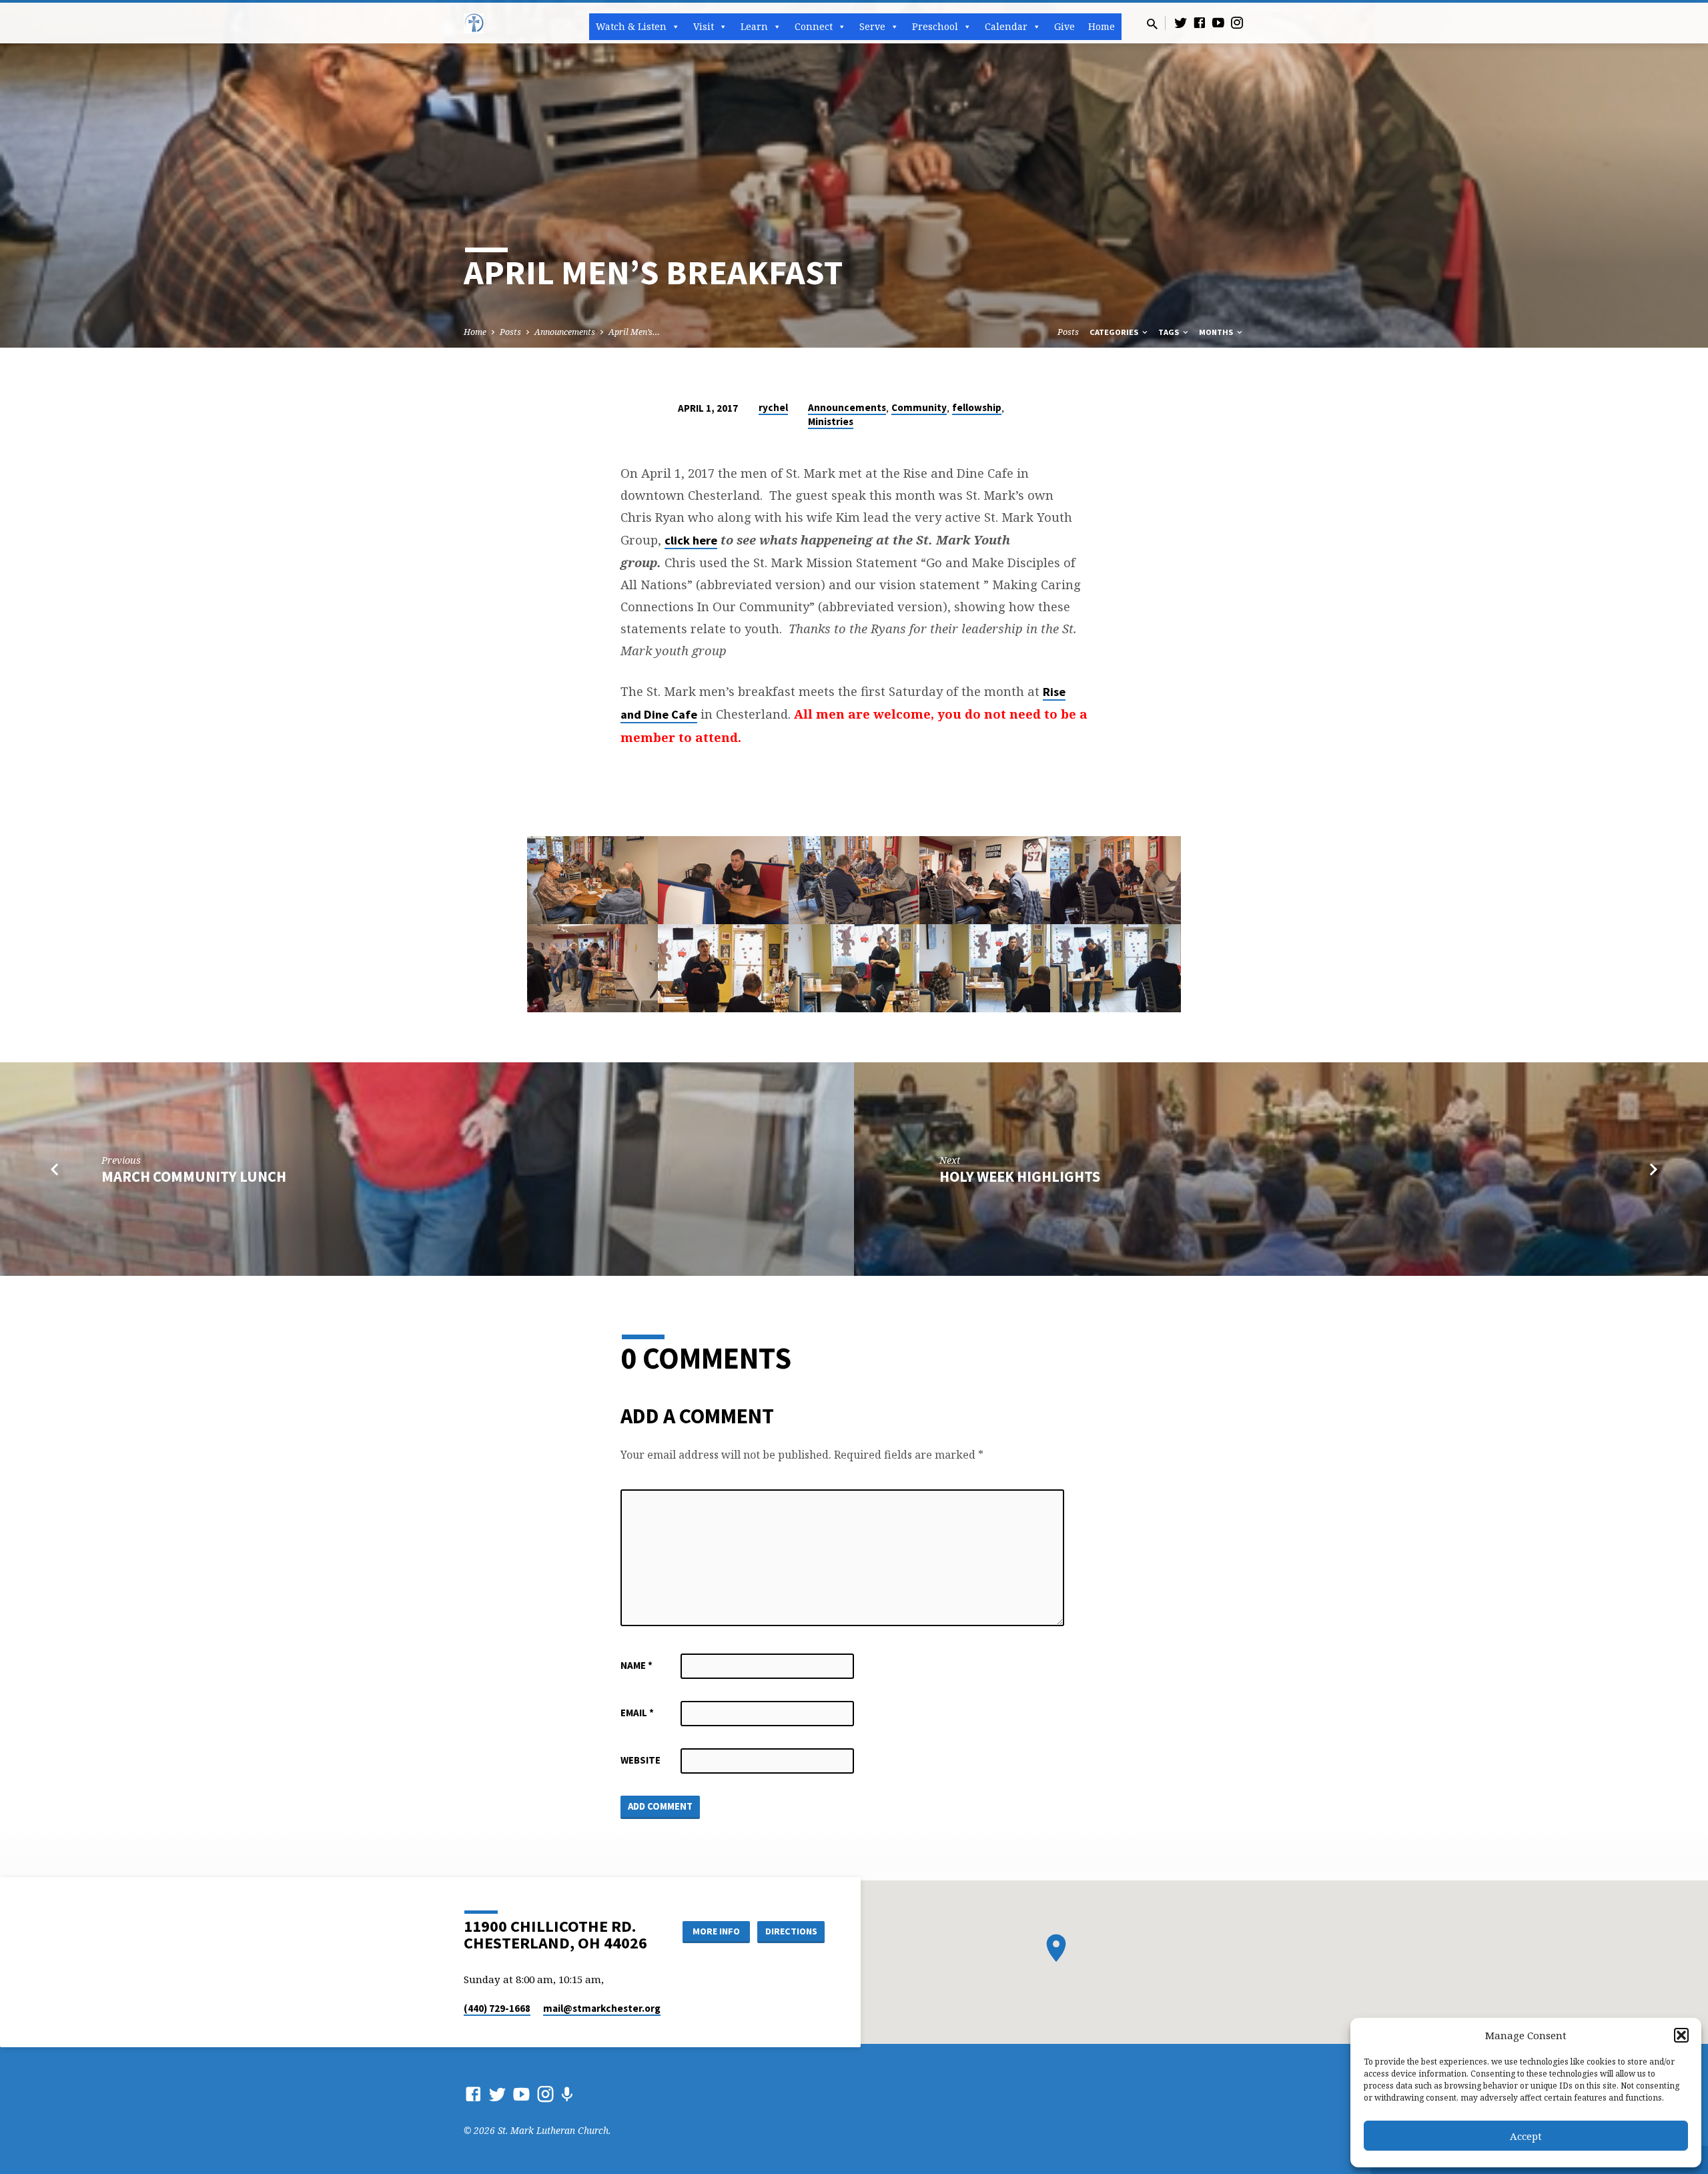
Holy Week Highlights (1020, 1176)
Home (1102, 26)
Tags (1170, 332)
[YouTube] (1218, 22)
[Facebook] (1200, 22)
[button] (1681, 2035)
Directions (791, 1931)
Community (919, 407)
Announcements (565, 332)
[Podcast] (567, 2094)
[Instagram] (1237, 22)
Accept (1526, 2136)
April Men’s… (634, 332)
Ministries (831, 421)
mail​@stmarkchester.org (602, 2008)
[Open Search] (1152, 24)
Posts (510, 332)
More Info (716, 1931)
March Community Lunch (194, 1176)
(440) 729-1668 (497, 2008)
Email (637, 1713)
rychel (773, 407)
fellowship (977, 407)
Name (636, 1665)
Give (1064, 26)
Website (640, 1760)
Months (1217, 332)
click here (691, 540)
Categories (1115, 332)
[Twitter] (1181, 22)
